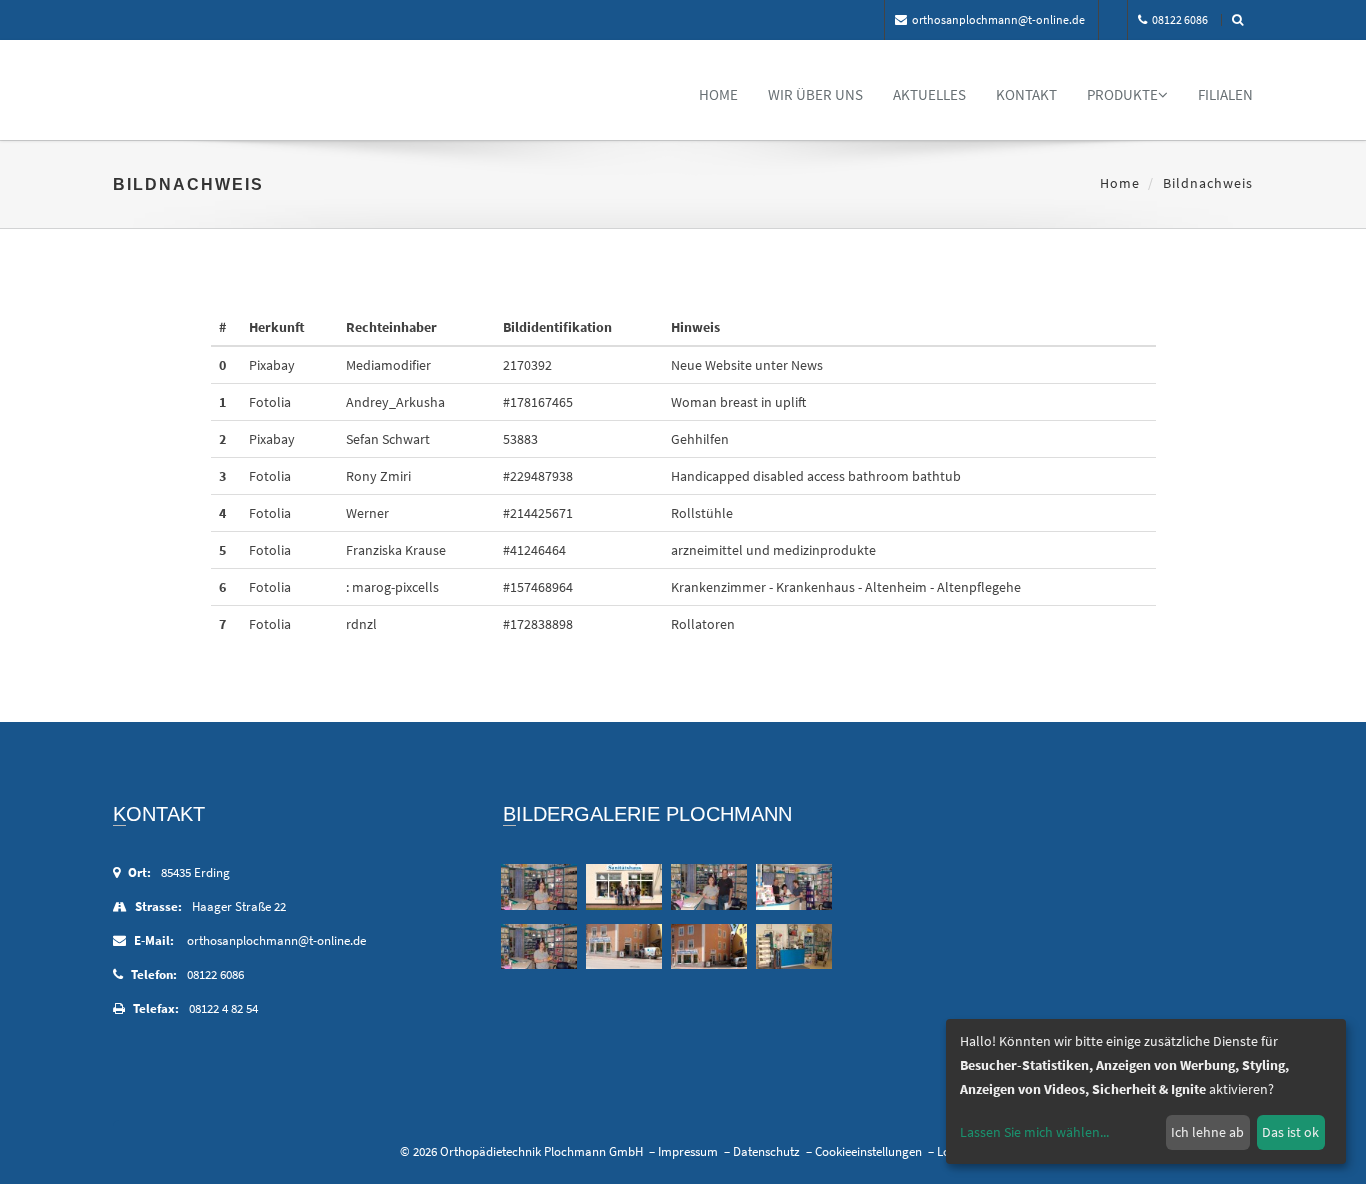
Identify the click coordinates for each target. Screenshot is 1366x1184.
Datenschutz (766, 1151)
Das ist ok (1290, 1132)
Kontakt (1026, 94)
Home (718, 94)
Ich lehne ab (1207, 1132)
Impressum (688, 1151)
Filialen (1225, 94)
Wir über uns (815, 94)
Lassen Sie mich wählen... (1034, 1132)
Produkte (1122, 94)
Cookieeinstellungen (868, 1151)
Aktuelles (929, 94)
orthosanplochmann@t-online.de (998, 19)
